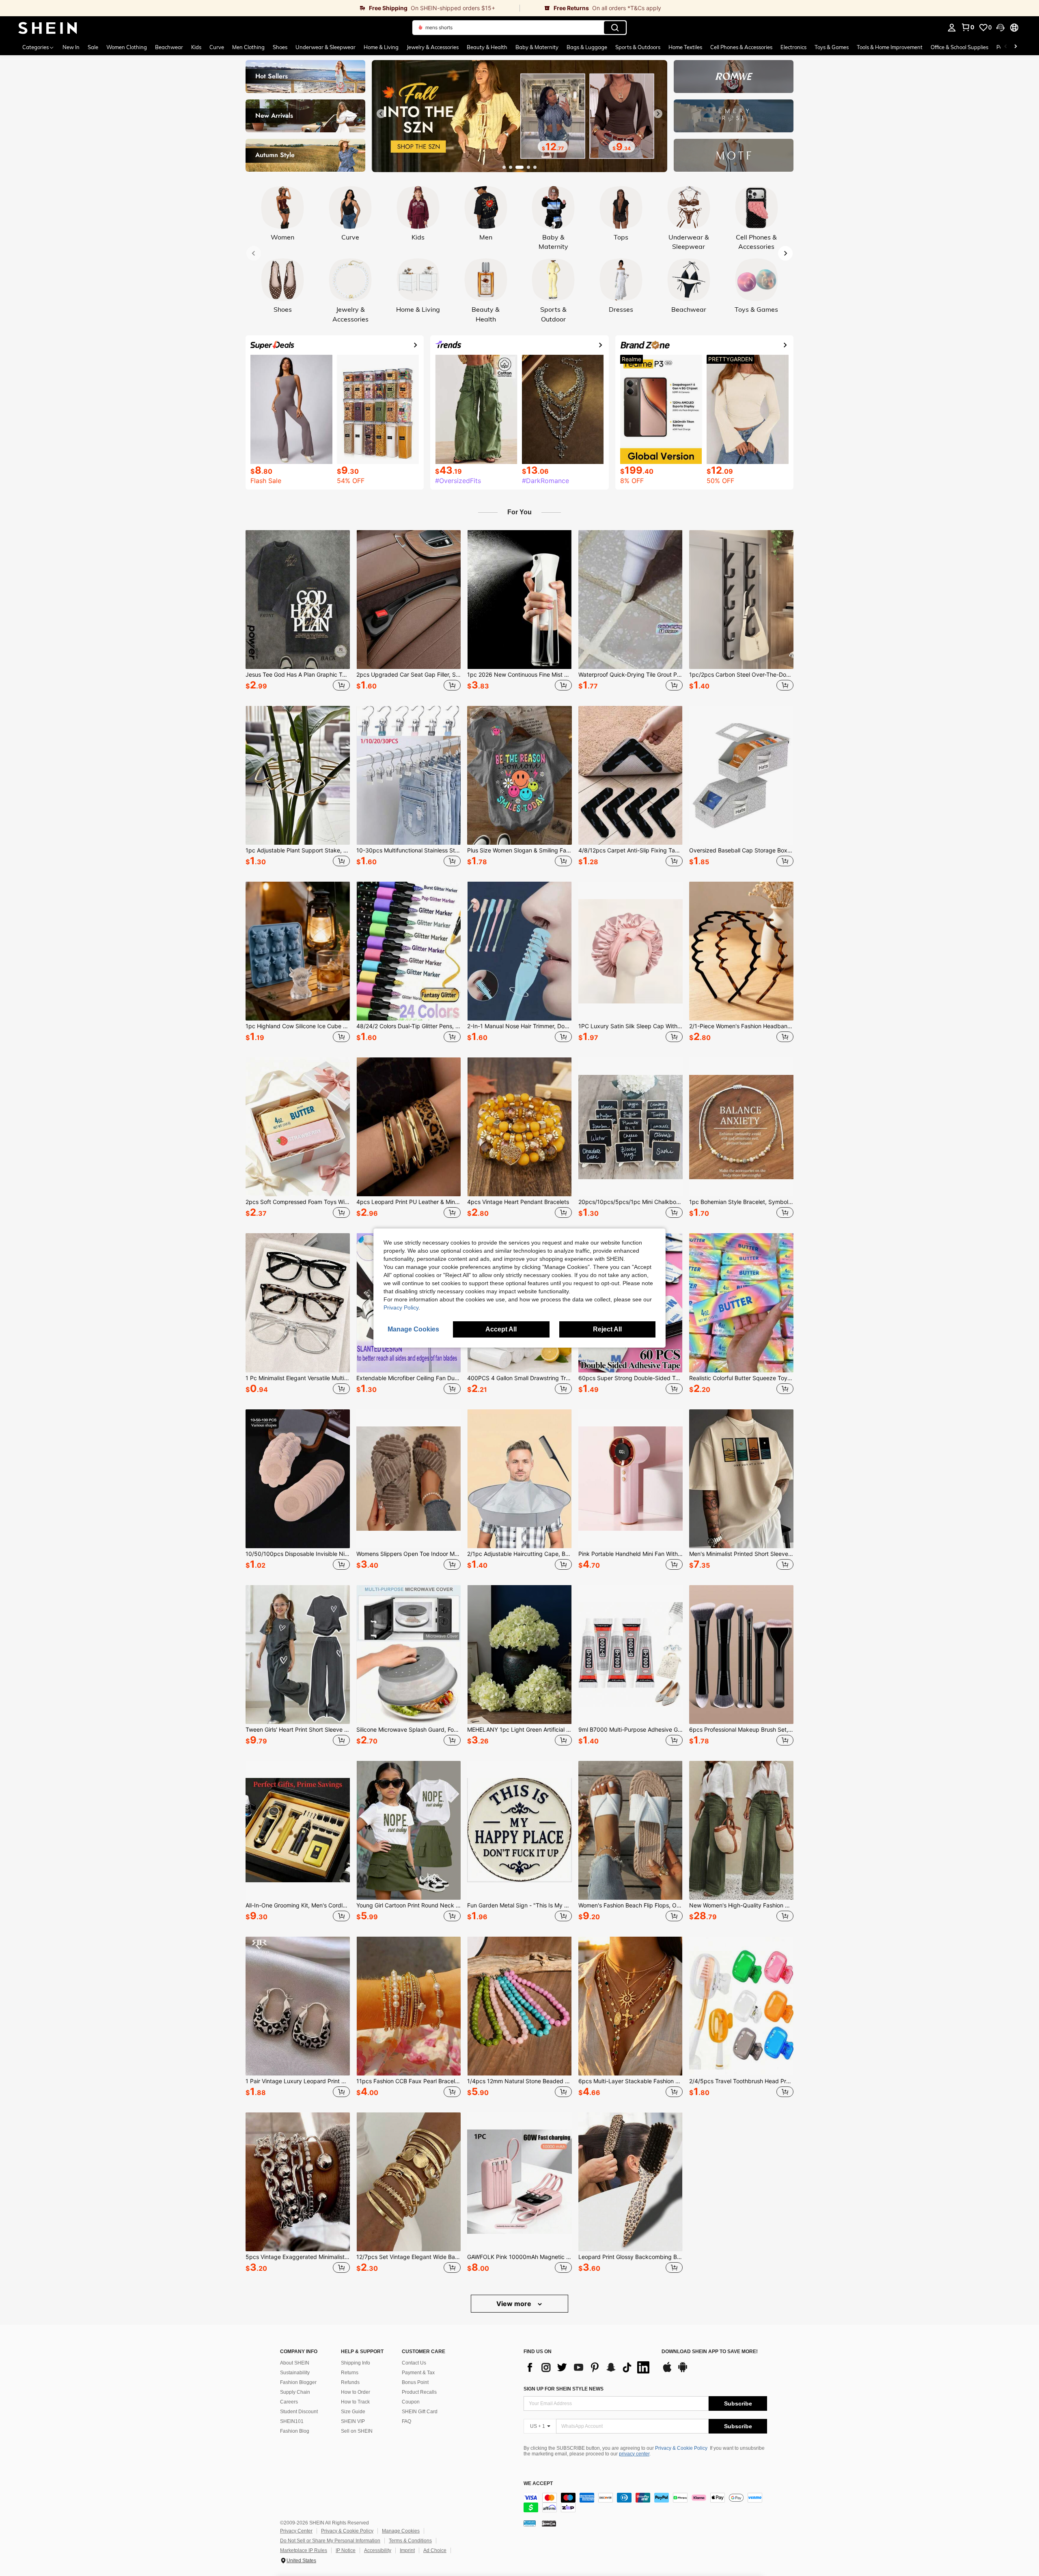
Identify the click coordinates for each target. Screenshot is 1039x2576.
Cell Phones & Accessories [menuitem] (741, 47)
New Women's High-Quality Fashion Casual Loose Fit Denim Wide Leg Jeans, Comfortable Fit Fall (741, 1905)
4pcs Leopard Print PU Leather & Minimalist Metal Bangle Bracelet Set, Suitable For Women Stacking (408, 1202)
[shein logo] (48, 28)
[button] (1000, 28)
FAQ (406, 2421)
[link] (260, 8)
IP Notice (346, 2550)
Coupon (411, 2402)
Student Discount (299, 2412)
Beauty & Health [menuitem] (487, 47)
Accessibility (378, 2550)
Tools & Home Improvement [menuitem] (890, 47)
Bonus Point (415, 2382)
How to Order (356, 2392)
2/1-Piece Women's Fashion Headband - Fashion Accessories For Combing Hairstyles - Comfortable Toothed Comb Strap (741, 1026)
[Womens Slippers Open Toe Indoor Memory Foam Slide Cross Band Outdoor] (408, 1479)
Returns (350, 2373)
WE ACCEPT (538, 2484)
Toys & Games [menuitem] (832, 47)
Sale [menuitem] (93, 47)
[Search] (615, 28)
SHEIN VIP (353, 2421)
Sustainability (295, 2373)
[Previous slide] (381, 114)
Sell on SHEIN (357, 2431)
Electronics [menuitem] (793, 47)
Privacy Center (296, 2531)
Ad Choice (435, 2550)
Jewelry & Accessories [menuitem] (433, 47)
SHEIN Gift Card (420, 2412)
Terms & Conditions (410, 2541)
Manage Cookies (401, 2531)
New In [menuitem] (71, 47)
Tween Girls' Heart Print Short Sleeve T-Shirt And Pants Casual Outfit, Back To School (298, 1730)
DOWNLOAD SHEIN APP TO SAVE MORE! (710, 2352)
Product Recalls (419, 2392)
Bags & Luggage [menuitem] (587, 47)
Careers (289, 2402)
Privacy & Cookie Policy (681, 2448)
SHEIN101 (292, 2421)
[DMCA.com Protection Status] (549, 2523)
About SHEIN (295, 2363)
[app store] (667, 2371)
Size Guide (353, 2412)
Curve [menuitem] (217, 47)
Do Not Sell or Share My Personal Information (330, 2541)
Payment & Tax (418, 2373)
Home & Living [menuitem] (381, 47)
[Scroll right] (1015, 47)
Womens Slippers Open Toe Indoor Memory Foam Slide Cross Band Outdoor (408, 1554)
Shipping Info (356, 2363)
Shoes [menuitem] (280, 47)
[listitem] (298, 612)
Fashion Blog (295, 2431)
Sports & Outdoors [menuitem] (638, 47)
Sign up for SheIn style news (564, 2389)
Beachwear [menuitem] (169, 47)
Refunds (350, 2382)
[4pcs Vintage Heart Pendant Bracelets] (519, 1127)
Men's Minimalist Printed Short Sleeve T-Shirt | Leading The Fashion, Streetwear (741, 1554)
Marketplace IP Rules (304, 2550)
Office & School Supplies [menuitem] (959, 47)
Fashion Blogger (298, 2382)
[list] (588, 2367)
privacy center (634, 2454)
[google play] (683, 2371)
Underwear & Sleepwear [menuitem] (325, 47)
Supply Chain (295, 2392)
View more (515, 2304)
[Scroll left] (1006, 47)
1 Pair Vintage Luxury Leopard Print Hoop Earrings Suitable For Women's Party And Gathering (298, 2081)
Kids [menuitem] (196, 47)
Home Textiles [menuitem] (685, 47)
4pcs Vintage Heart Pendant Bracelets (518, 1202)
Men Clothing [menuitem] (248, 47)
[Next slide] (658, 114)
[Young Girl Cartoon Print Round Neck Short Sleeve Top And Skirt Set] (408, 1830)
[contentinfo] (645, 2503)
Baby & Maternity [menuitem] (537, 47)
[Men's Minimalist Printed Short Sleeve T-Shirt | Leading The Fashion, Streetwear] (741, 1479)
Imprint (407, 2550)
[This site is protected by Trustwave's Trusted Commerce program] (530, 2523)
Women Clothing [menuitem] (127, 47)
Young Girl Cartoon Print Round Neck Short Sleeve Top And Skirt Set (408, 1905)
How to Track (355, 2402)
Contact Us (414, 2363)
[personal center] (952, 28)
